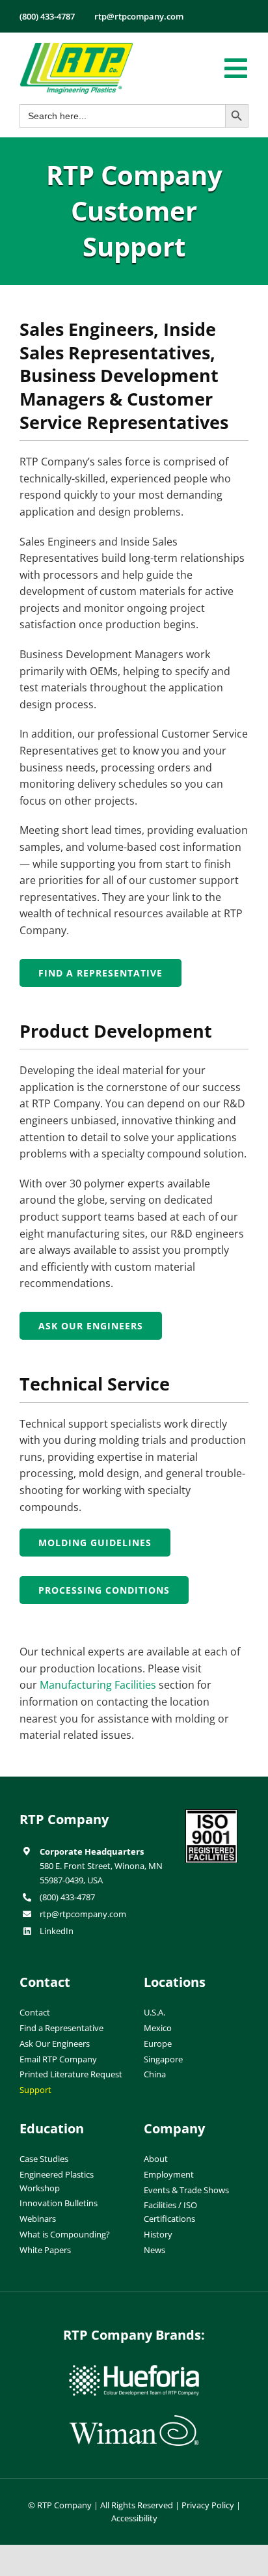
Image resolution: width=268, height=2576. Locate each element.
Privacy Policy (208, 2505)
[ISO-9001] (211, 1814)
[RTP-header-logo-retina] (76, 48)
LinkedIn (57, 1931)
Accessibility (134, 2518)
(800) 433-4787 (67, 1897)
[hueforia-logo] (134, 2370)
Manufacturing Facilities (98, 1685)
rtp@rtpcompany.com (83, 1914)
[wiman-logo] (134, 2420)
